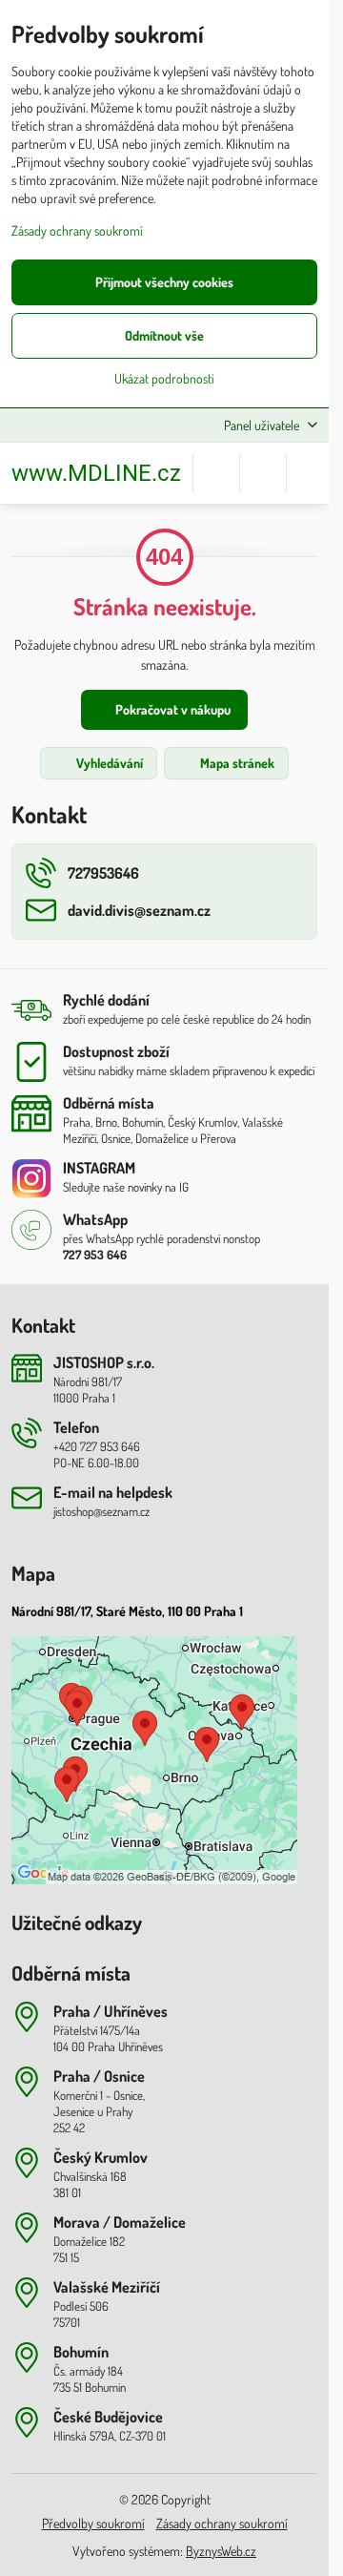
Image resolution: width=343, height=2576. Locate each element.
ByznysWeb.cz (221, 2551)
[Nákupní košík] (263, 473)
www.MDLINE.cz (96, 473)
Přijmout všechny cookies (164, 282)
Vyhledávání (108, 763)
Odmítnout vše (164, 335)
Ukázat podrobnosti (164, 378)
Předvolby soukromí (93, 2523)
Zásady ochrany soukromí (222, 2523)
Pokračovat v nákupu (171, 709)
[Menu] (310, 473)
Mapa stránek (236, 763)
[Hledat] (216, 473)
